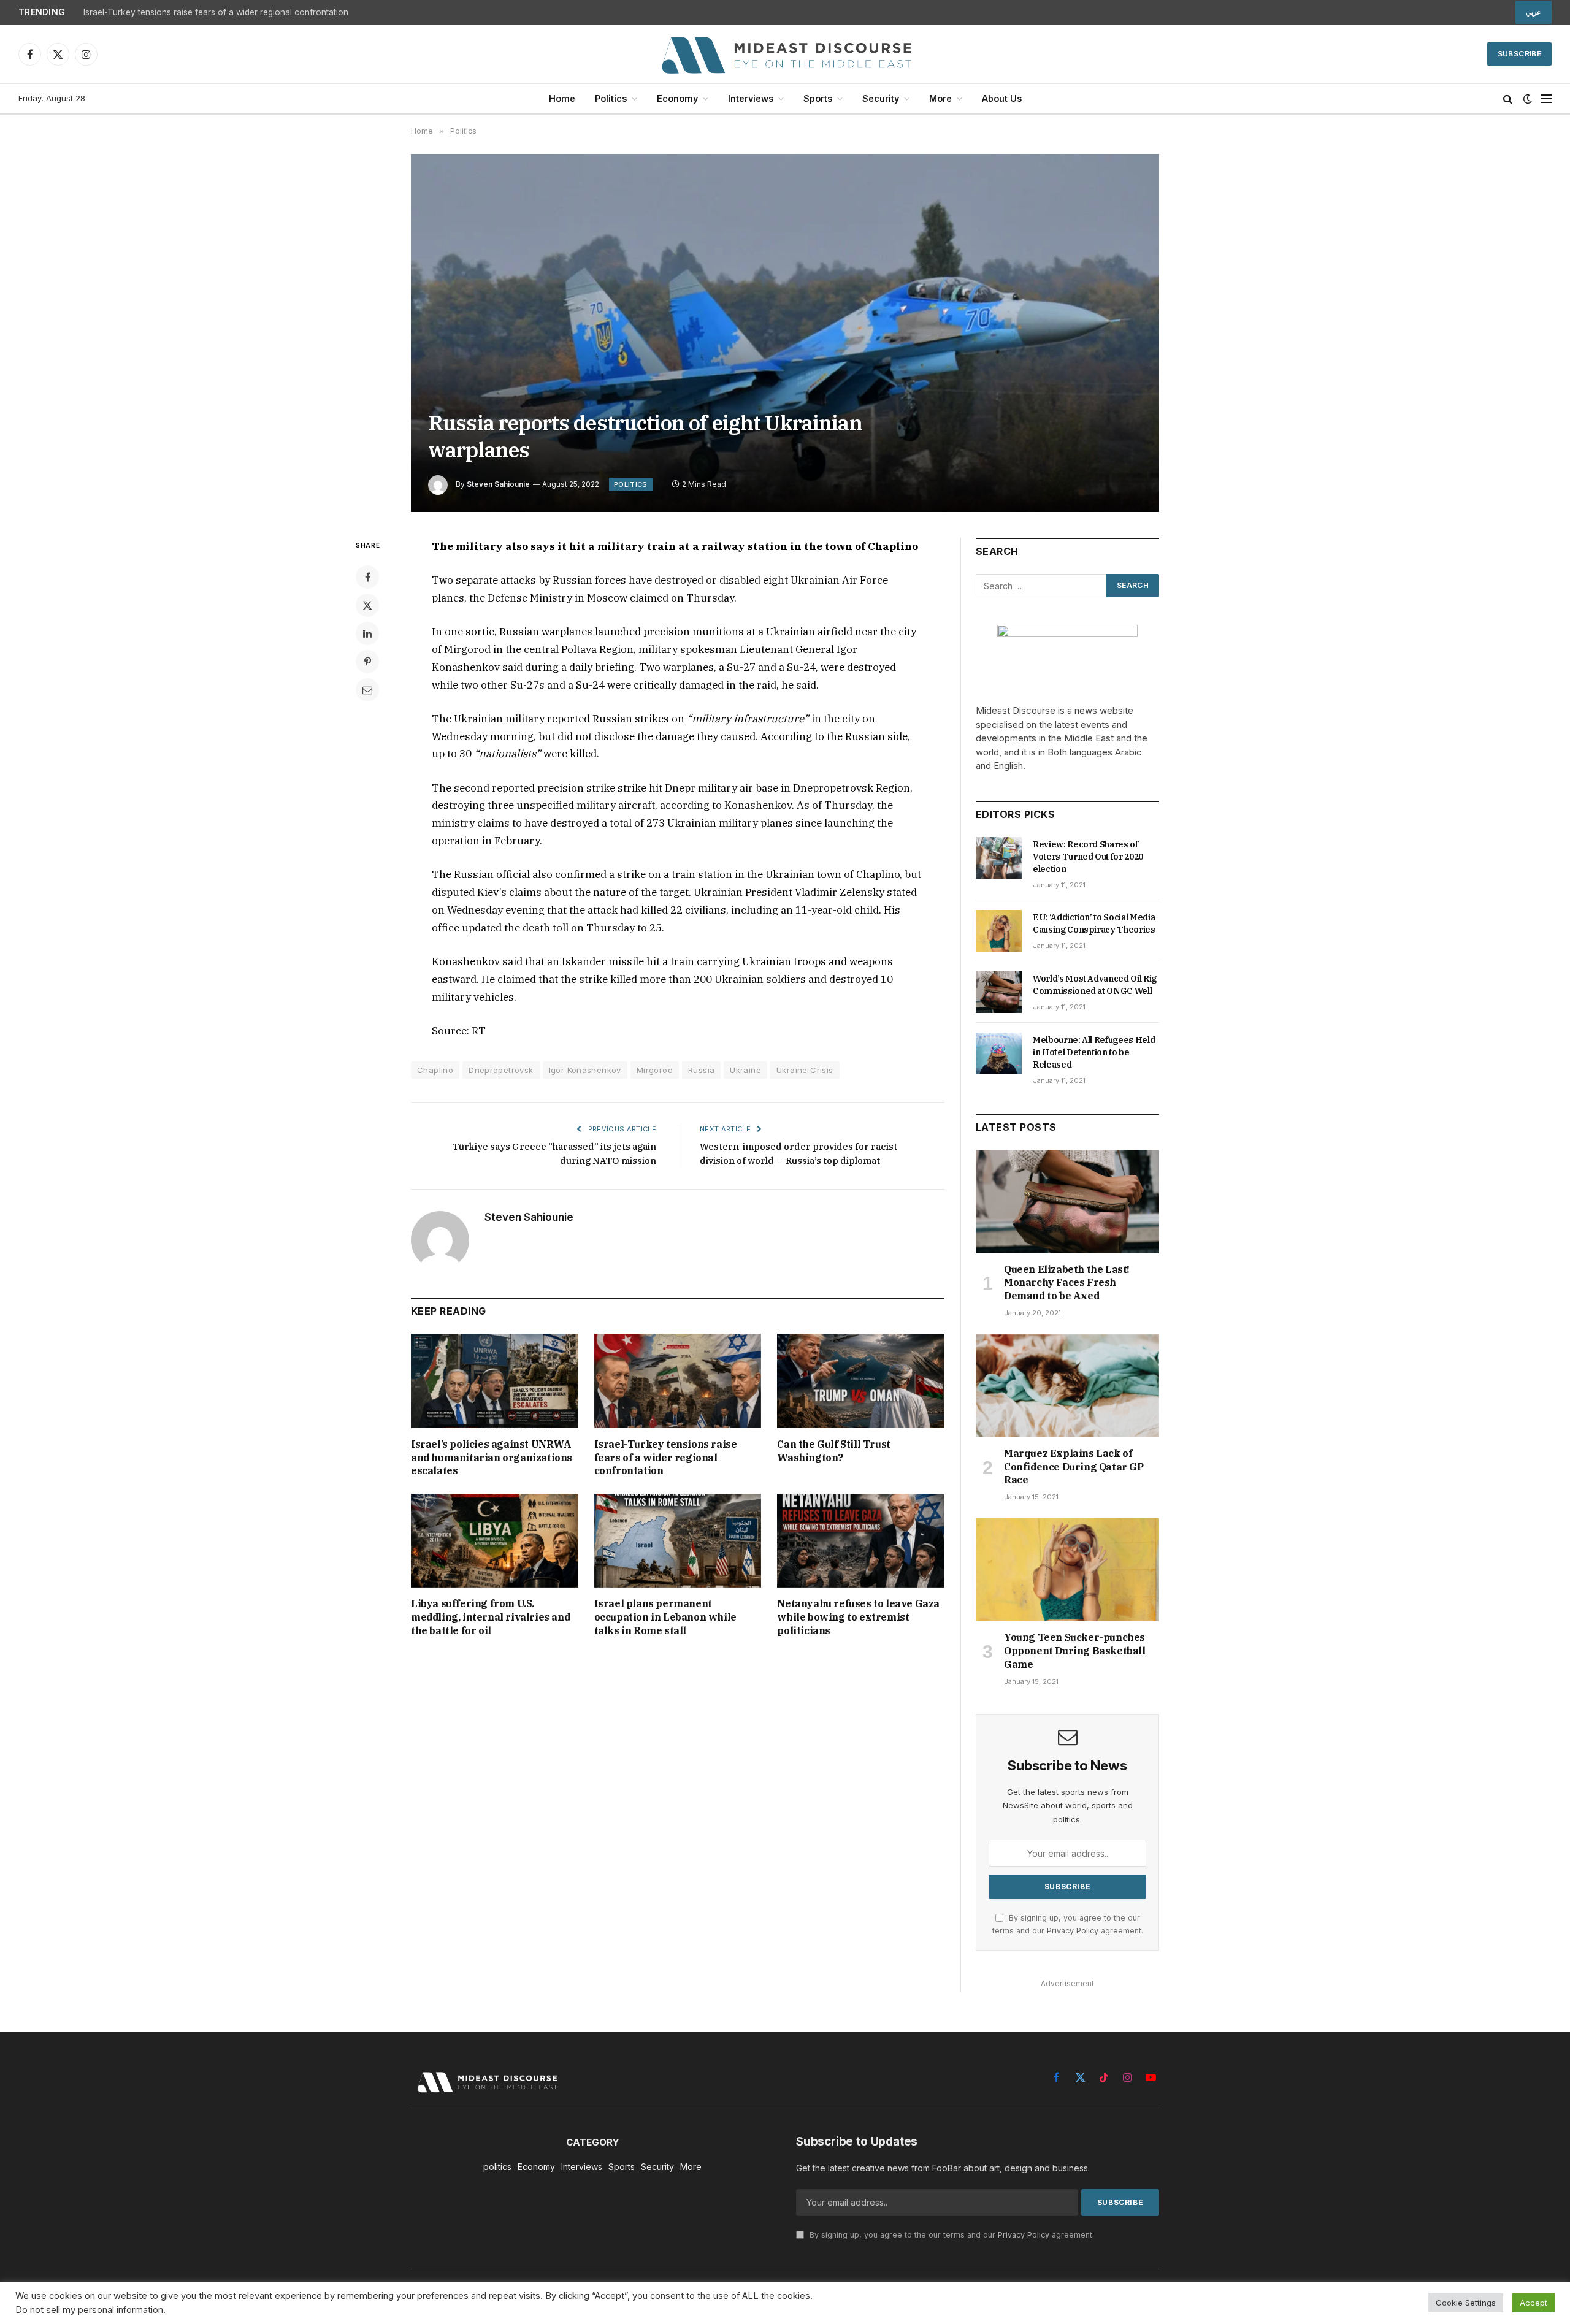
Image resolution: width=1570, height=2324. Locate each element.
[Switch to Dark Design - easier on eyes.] (1528, 99)
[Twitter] (367, 605)
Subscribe (1519, 54)
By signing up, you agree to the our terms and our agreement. (951, 2235)
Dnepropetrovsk (501, 1070)
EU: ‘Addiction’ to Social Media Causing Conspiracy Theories (1094, 923)
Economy (677, 98)
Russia (701, 1070)
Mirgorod (655, 1070)
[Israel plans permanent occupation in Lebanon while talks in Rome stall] (678, 1541)
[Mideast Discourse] (785, 54)
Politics (611, 98)
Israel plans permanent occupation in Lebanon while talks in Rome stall (665, 1617)
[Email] (367, 690)
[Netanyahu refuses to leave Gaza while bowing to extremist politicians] (861, 1541)
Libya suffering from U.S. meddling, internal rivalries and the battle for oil (490, 1617)
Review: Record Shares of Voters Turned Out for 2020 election (1088, 857)
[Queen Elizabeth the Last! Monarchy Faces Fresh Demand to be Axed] (1067, 1201)
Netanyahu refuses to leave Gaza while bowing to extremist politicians (858, 1617)
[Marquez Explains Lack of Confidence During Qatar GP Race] (1067, 1386)
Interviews (751, 98)
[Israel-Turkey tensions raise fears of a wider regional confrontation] (678, 1381)
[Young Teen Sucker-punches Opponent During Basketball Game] (1067, 1570)
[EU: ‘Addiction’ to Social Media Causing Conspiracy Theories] (999, 931)
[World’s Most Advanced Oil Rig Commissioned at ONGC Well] (999, 992)
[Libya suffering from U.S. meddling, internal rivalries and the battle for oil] (495, 1541)
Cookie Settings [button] (1466, 2303)
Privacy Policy (1073, 1931)
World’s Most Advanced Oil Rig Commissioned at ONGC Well (1095, 985)
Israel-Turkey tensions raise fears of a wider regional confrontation (216, 12)
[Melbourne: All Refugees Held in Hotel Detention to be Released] (999, 1053)
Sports (818, 98)
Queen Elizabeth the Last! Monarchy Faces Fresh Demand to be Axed (1067, 1283)
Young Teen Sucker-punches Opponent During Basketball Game (1075, 1651)
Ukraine (745, 1070)
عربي (1534, 12)
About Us (1002, 98)
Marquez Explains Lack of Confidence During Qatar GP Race (1074, 1467)
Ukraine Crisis (805, 1070)
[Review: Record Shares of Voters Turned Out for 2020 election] (999, 858)
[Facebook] (367, 577)
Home (562, 98)
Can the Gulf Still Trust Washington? (833, 1451)
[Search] (1508, 99)
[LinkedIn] (367, 633)
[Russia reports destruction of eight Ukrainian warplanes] (785, 333)
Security (881, 98)
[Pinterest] (367, 662)
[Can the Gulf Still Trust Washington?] (861, 1381)
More (940, 98)
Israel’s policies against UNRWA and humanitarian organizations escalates (492, 1458)
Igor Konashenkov (585, 1070)
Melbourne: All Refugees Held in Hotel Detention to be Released (1094, 1052)
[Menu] (1546, 99)
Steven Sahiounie (498, 484)
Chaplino (435, 1070)
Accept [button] (1534, 2303)
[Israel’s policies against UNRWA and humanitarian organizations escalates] (495, 1381)
